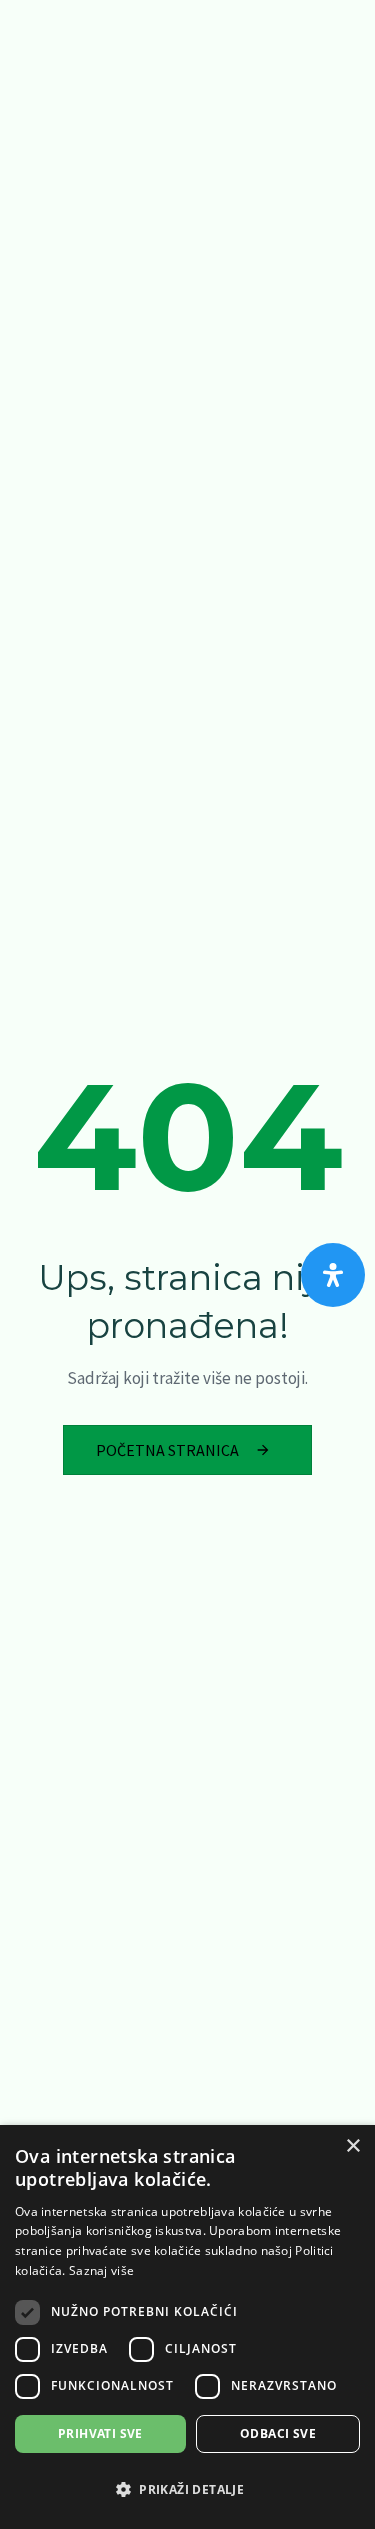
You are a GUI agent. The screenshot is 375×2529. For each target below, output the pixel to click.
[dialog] (187, 2327)
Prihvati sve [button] (100, 2433)
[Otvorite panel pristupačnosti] (333, 1275)
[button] (187, 2490)
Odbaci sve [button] (278, 2433)
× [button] (352, 2146)
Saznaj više (101, 2270)
